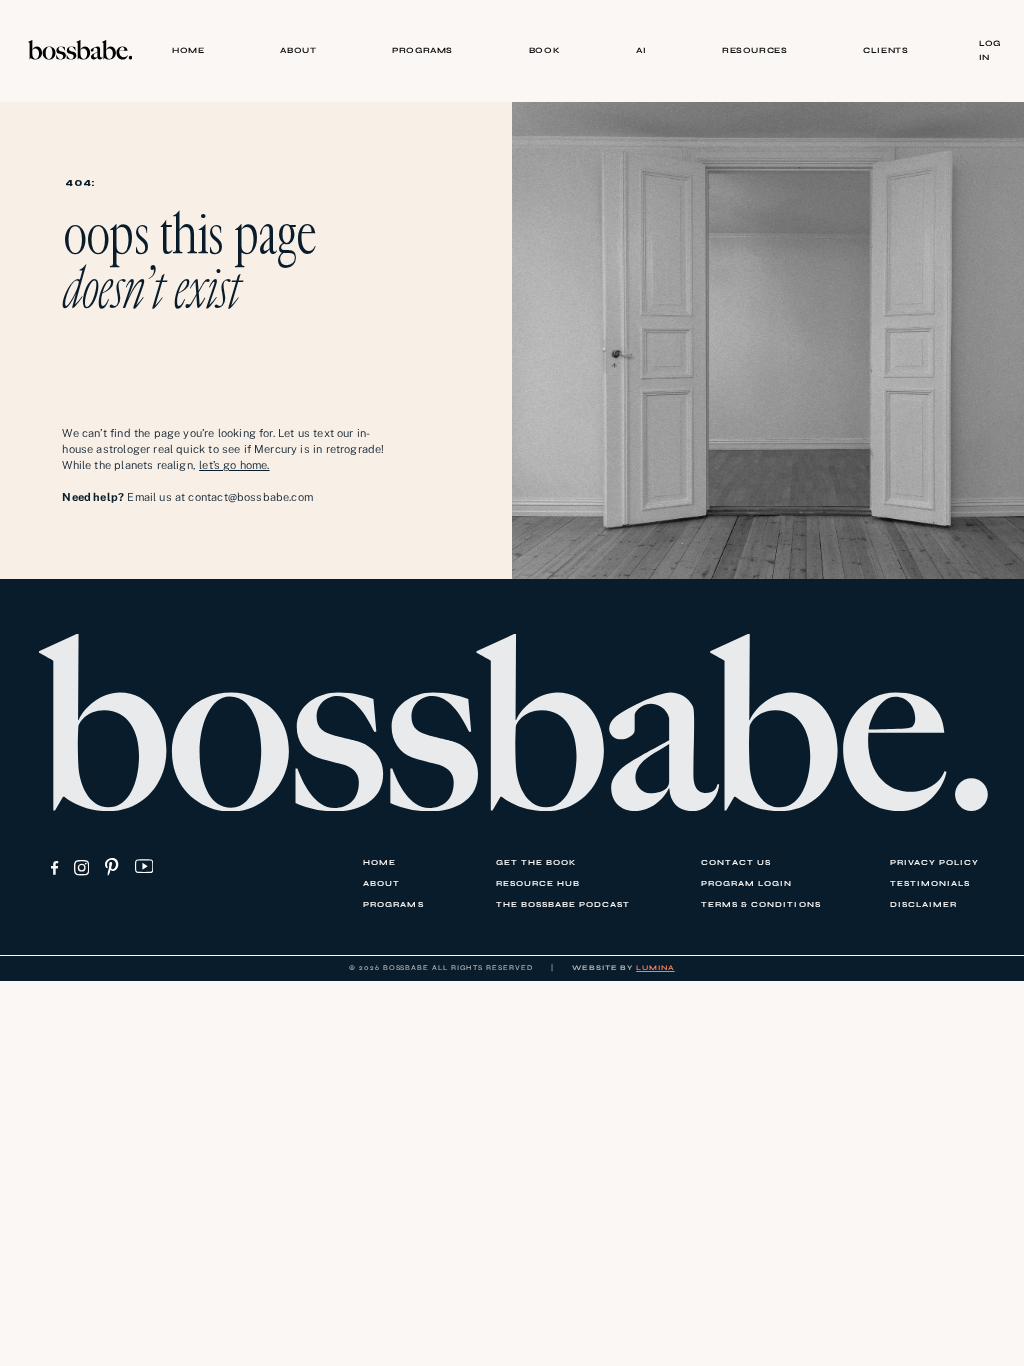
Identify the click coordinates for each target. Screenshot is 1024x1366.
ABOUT (298, 50)
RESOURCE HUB (538, 883)
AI (641, 50)
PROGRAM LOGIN (746, 883)
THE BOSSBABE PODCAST (563, 904)
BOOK (544, 50)
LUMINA (655, 967)
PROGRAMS (422, 50)
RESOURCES (755, 50)
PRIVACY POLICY (934, 862)
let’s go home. (234, 465)
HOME (188, 50)
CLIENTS (885, 50)
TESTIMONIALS (930, 883)
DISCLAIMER (923, 904)
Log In (989, 49)
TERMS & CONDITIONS (760, 904)
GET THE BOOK (536, 862)
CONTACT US (736, 862)
